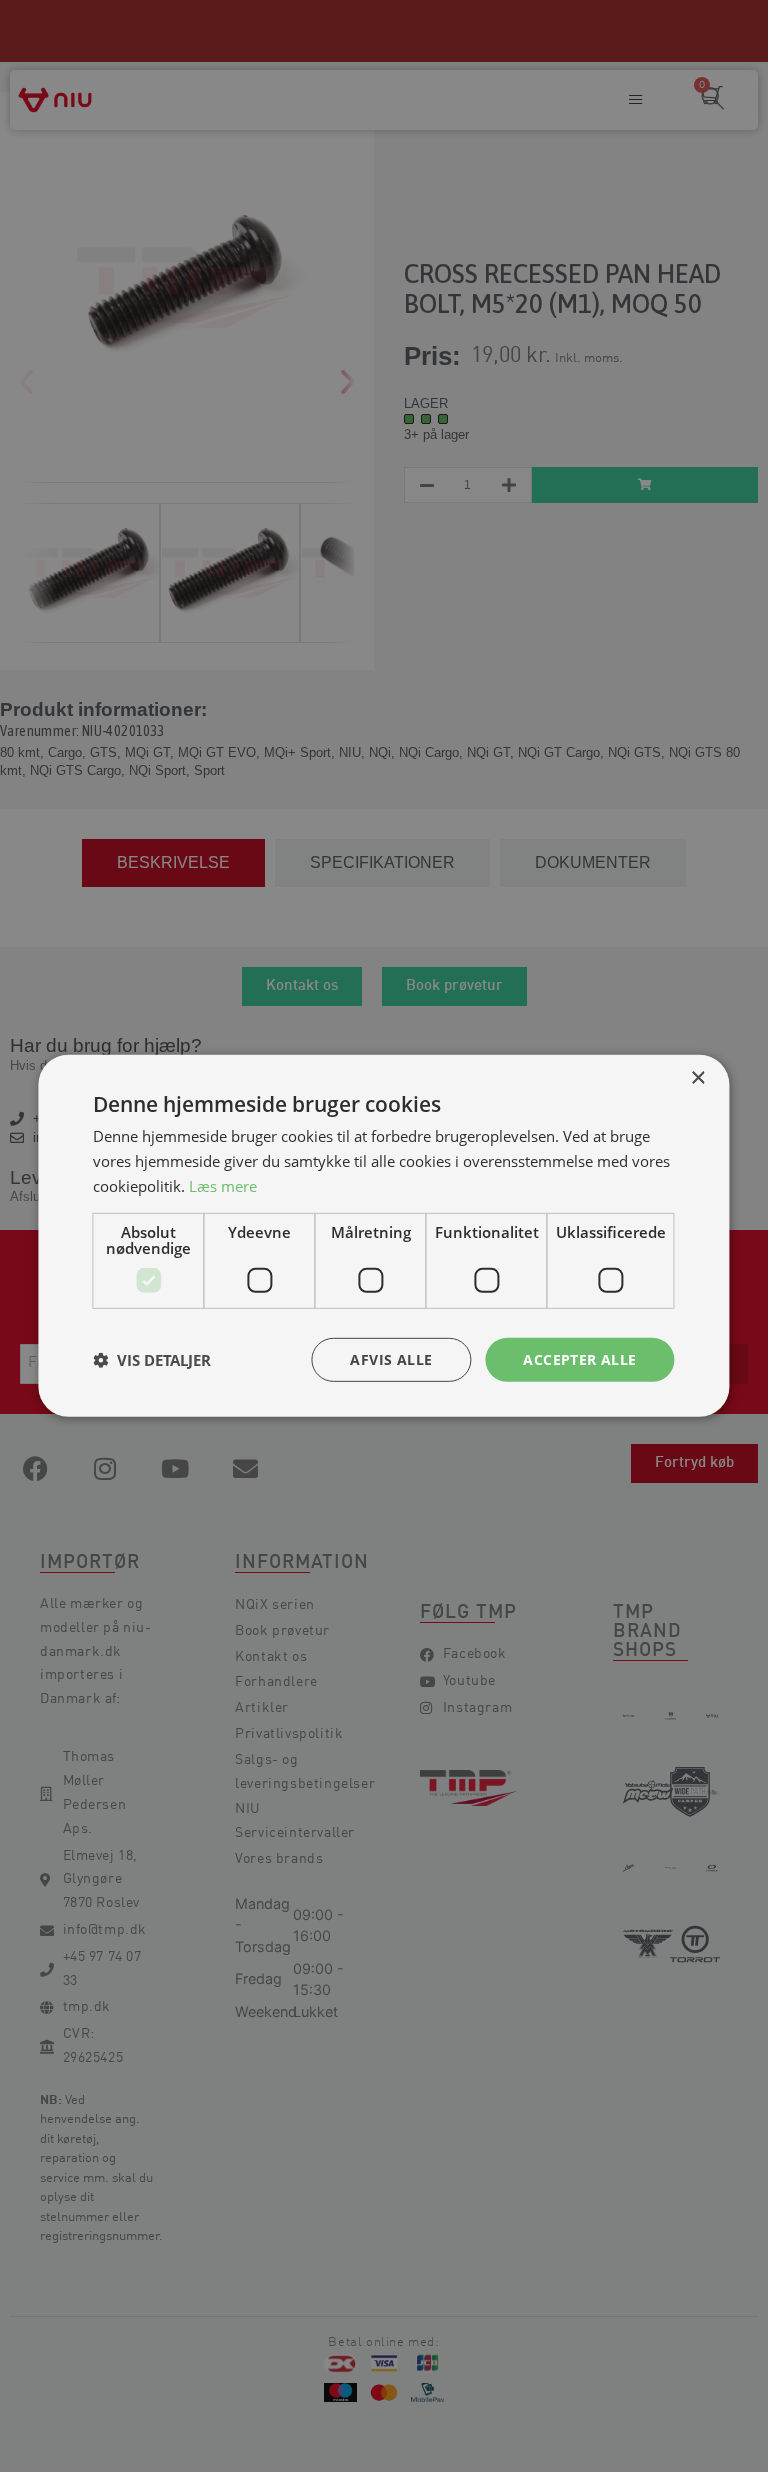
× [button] (697, 1078)
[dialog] (384, 1236)
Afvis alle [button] (391, 1358)
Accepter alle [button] (579, 1358)
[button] (152, 1360)
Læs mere (223, 1186)
